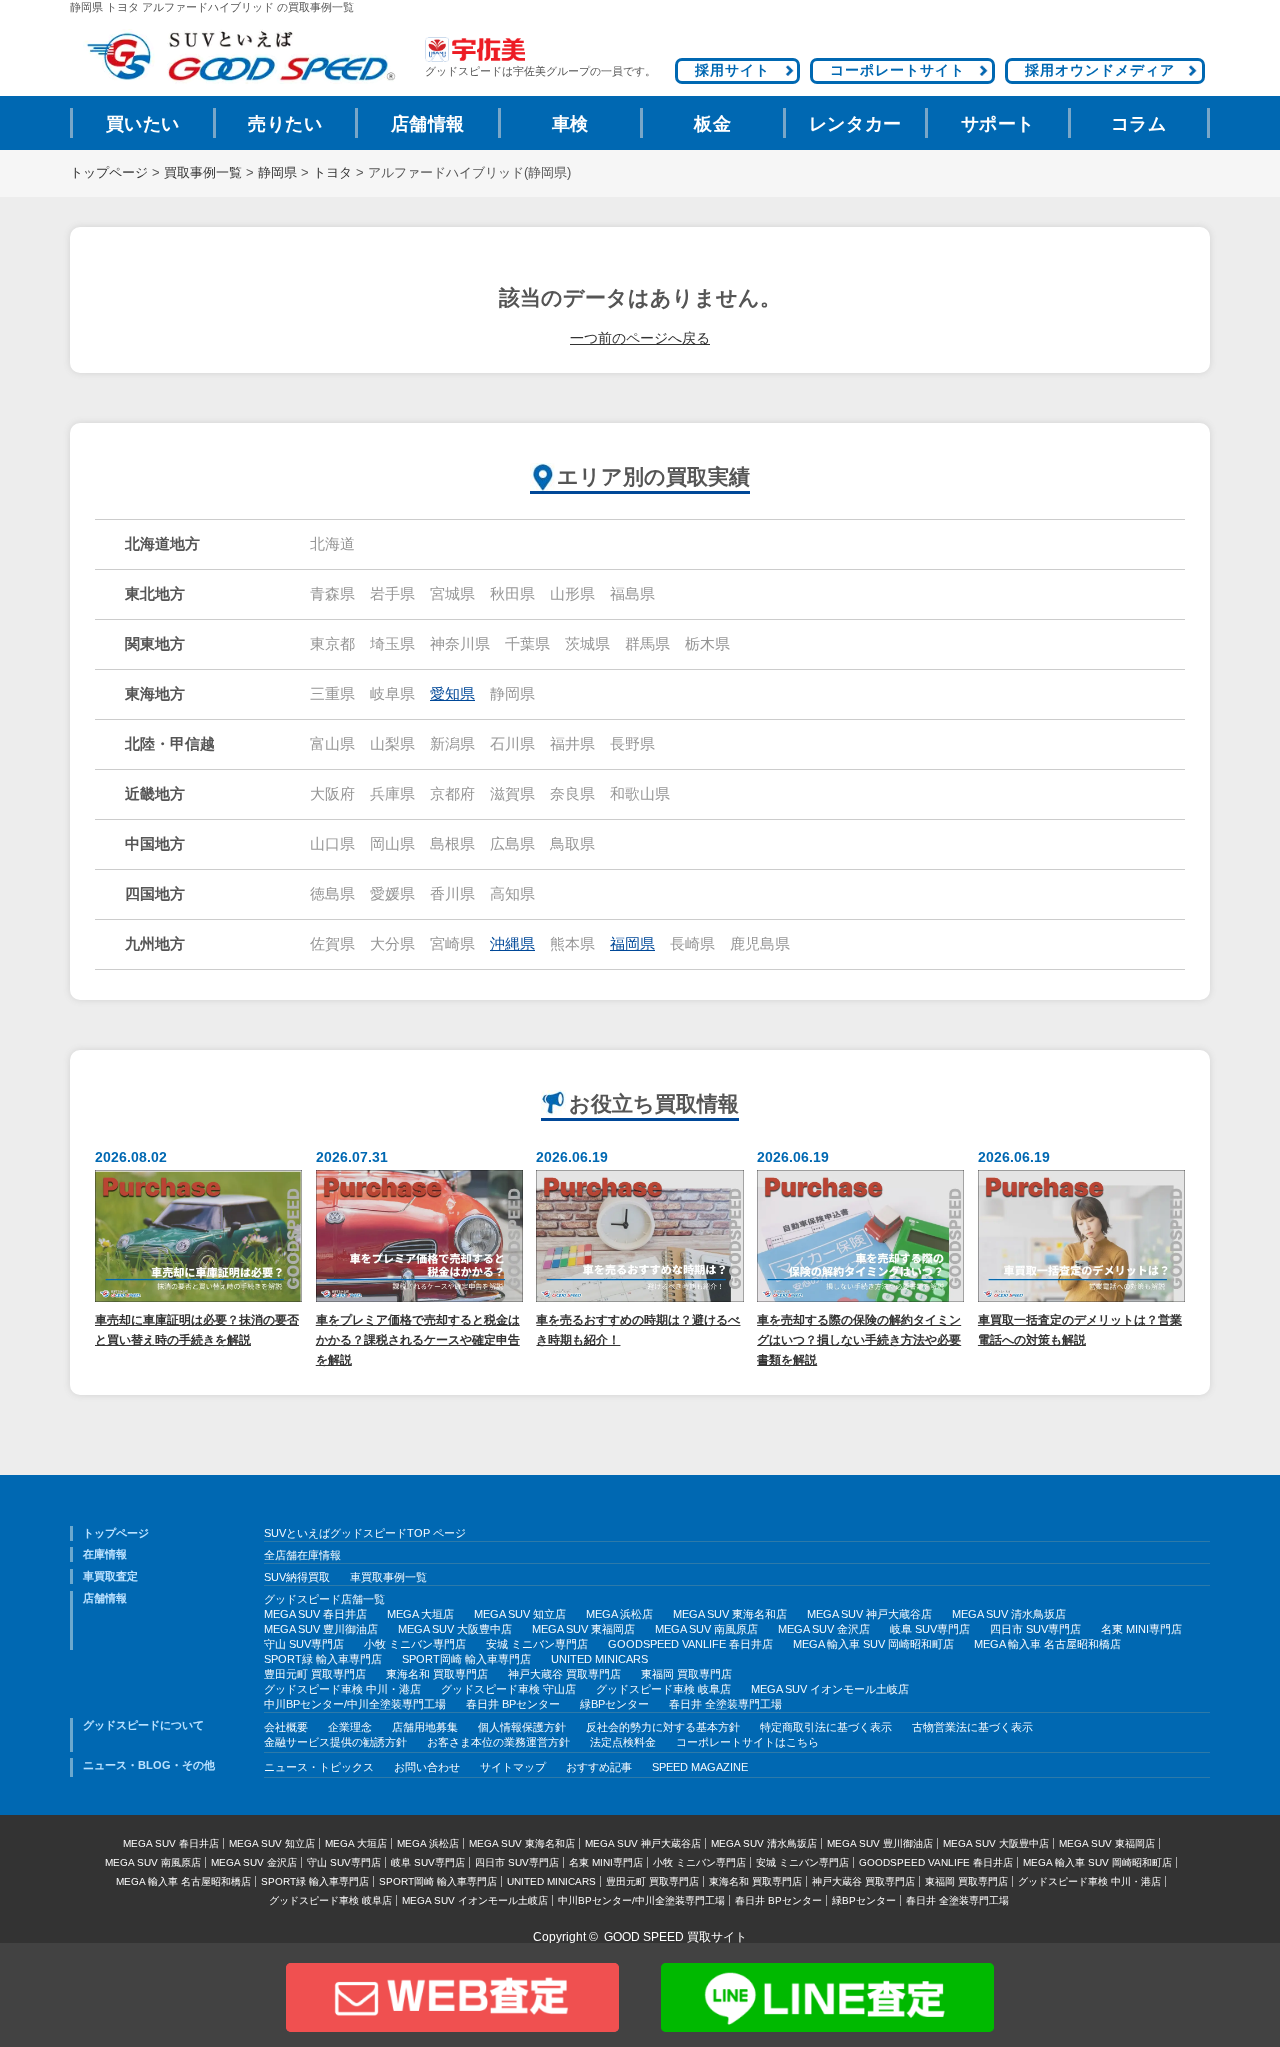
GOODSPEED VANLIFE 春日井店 (690, 1644)
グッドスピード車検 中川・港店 (342, 1689)
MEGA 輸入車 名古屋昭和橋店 (1047, 1644)
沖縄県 (512, 944)
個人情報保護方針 (522, 1727)
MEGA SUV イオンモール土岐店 (830, 1689)
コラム (1139, 124)
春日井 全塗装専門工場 (725, 1704)
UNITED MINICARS (599, 1659)
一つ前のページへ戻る (640, 338)
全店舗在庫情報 (302, 1555)
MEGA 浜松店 (619, 1614)
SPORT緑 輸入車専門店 (323, 1659)
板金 (712, 124)
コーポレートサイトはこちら (747, 1742)
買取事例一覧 (203, 173)
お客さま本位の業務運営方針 (498, 1742)
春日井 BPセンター (513, 1704)
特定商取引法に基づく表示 (826, 1727)
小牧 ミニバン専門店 (415, 1644)
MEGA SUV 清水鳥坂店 (1009, 1614)
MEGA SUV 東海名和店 (730, 1614)
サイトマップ (513, 1767)
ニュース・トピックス (319, 1767)
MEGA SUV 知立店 (520, 1614)
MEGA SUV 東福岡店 (583, 1629)
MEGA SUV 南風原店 (706, 1629)
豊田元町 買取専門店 (315, 1674)
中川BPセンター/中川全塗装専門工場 (355, 1704)
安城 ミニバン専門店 (537, 1644)
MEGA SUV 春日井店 (315, 1614)
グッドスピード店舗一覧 (324, 1599)
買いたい (143, 124)
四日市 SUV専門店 (1035, 1629)
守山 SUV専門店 (304, 1644)
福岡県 (632, 944)
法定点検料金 (623, 1742)
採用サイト (732, 70)
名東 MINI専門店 (1141, 1629)
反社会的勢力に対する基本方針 (663, 1727)
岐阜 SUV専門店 (930, 1629)
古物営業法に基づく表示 (972, 1727)
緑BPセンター (614, 1704)
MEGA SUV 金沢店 (824, 1629)
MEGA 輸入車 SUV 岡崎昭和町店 (873, 1644)
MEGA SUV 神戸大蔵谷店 (869, 1614)
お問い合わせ (427, 1767)
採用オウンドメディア (1100, 70)
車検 (570, 124)
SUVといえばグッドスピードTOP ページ (365, 1533)
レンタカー (855, 124)
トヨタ (332, 173)
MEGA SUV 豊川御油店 (321, 1629)
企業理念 (350, 1727)
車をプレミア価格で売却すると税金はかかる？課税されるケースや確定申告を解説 (418, 1339)
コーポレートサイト (897, 70)
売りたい (285, 124)
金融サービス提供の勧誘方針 (335, 1742)
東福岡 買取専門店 (686, 1674)
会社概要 (286, 1727)
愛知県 (452, 694)
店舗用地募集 (425, 1727)
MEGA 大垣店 (420, 1614)
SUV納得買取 (297, 1577)
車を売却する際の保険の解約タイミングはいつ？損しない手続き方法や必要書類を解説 (859, 1339)
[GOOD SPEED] (240, 56)
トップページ (109, 173)
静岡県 (277, 173)
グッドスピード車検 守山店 (508, 1689)
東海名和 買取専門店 (437, 1674)
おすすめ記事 (599, 1767)
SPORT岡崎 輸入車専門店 (466, 1659)
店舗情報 (428, 124)
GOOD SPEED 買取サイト (675, 1937)
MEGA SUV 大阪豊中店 (455, 1629)
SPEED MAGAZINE (700, 1767)
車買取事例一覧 (388, 1577)
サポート (998, 124)
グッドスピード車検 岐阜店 (663, 1689)
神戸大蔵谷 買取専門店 (564, 1674)
